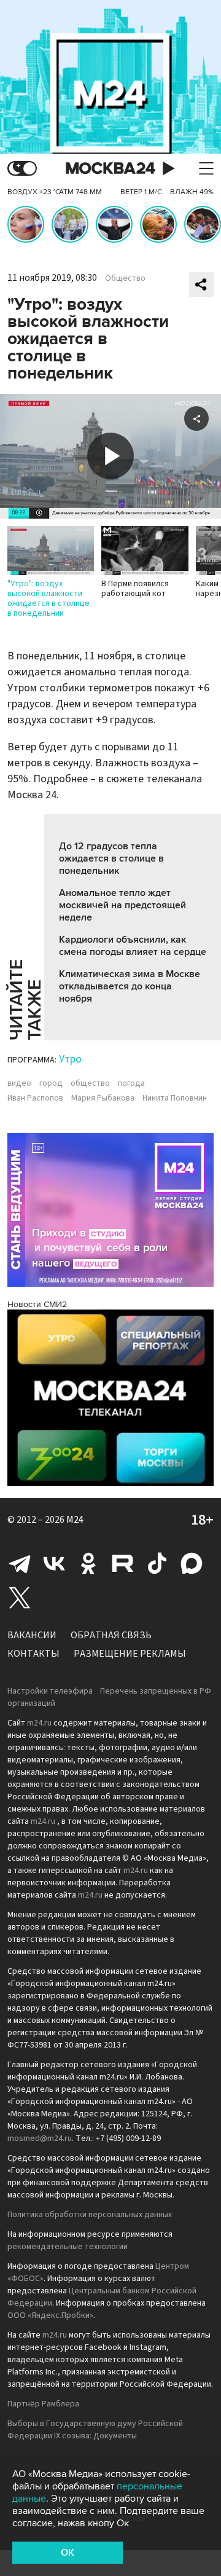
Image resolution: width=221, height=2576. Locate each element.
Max (192, 1563)
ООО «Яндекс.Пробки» (50, 2315)
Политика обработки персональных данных (90, 2215)
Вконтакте (54, 1563)
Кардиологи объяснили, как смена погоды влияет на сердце (133, 946)
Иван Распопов (35, 1098)
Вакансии (32, 1635)
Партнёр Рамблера (43, 2404)
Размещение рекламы (130, 1654)
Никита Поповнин (175, 1098)
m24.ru (39, 1723)
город (51, 1083)
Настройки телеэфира (50, 1691)
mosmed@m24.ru (40, 2138)
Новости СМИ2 (37, 1304)
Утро (70, 1059)
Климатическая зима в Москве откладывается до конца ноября (130, 986)
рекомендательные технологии (68, 2247)
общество (90, 1083)
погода (131, 1083)
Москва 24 (110, 169)
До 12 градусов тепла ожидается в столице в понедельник (111, 858)
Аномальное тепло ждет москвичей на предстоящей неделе (122, 905)
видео (19, 1083)
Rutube (123, 1563)
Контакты (33, 1654)
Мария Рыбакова (103, 1098)
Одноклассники (88, 1563)
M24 (75, 1520)
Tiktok (157, 1563)
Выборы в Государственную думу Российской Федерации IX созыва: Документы (95, 2430)
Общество (125, 278)
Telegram (20, 1563)
